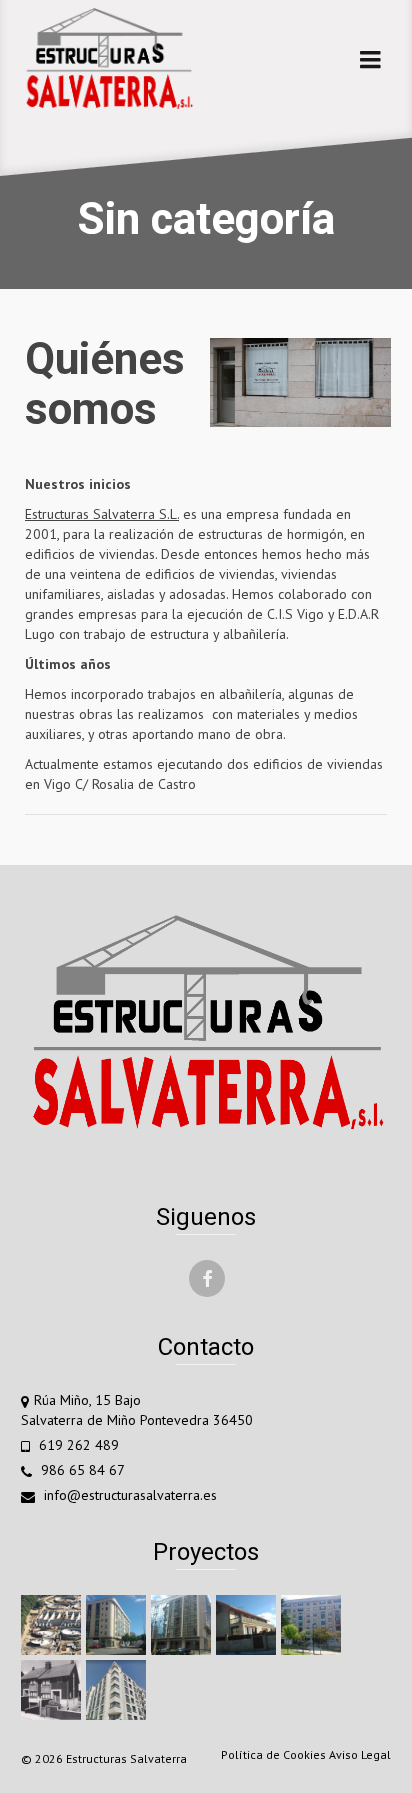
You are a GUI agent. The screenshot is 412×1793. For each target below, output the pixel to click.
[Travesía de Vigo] (313, 1625)
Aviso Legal (360, 1754)
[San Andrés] (53, 1690)
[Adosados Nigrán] (248, 1625)
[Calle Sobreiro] (183, 1625)
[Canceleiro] (118, 1690)
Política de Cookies (273, 1754)
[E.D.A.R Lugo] (53, 1625)
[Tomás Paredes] (118, 1625)
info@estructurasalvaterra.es (128, 1495)
